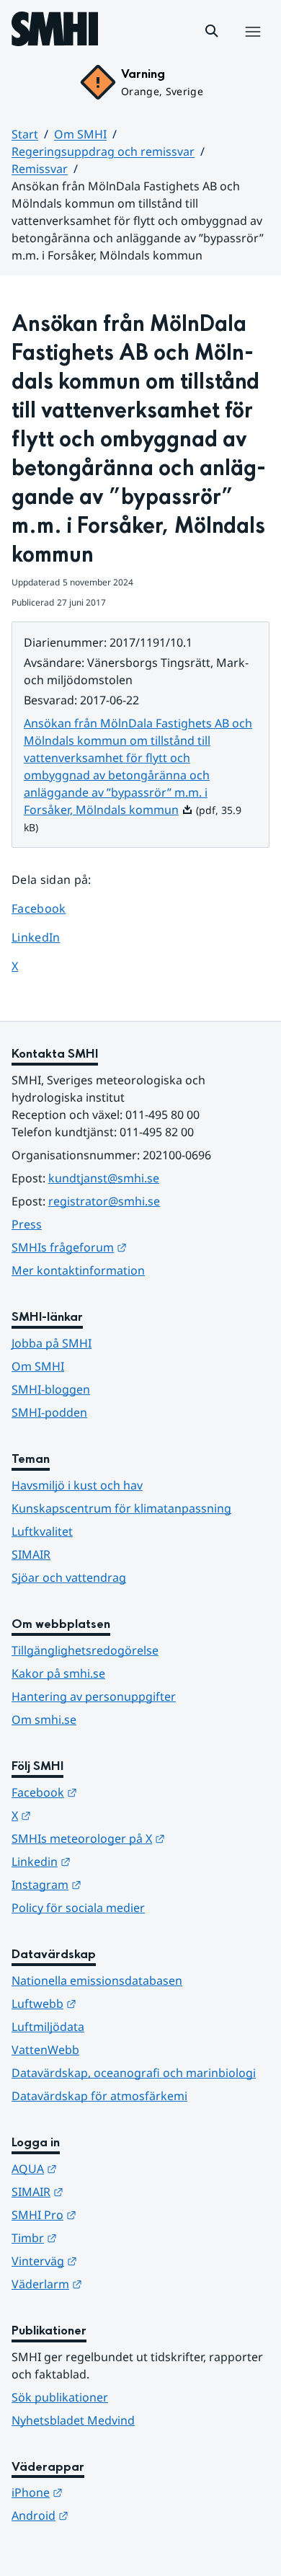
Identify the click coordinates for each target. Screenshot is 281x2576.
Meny (252, 47)
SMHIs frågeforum (140, 1247)
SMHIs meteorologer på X (140, 1838)
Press (27, 1224)
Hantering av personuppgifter (94, 1696)
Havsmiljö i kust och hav (77, 1485)
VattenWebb (45, 2050)
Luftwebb (115, 2003)
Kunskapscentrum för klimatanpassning (121, 1508)
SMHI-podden (49, 1412)
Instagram (117, 1884)
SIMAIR (31, 1554)
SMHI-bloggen (51, 1389)
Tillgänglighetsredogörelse (85, 1650)
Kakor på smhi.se (58, 1673)
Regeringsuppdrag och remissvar (103, 151)
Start (25, 134)
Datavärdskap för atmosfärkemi (99, 2096)
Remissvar (40, 169)
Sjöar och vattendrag (69, 1577)
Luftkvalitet (42, 1531)
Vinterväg (115, 2261)
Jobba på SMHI (52, 1343)
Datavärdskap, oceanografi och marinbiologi (134, 2073)
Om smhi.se (44, 1719)
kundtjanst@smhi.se (104, 1178)
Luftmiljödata (48, 2027)
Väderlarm (117, 2284)
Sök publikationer (60, 2397)
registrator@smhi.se (104, 1201)
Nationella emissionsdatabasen (97, 1980)
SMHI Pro (115, 2214)
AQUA (105, 2168)
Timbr (105, 2238)
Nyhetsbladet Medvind (73, 2420)
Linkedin (112, 1861)
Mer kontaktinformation (78, 1270)
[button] (212, 31)
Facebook (49, 908)
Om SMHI (80, 134)
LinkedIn (49, 937)
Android (111, 2515)
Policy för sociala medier (78, 1908)
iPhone (108, 2492)
